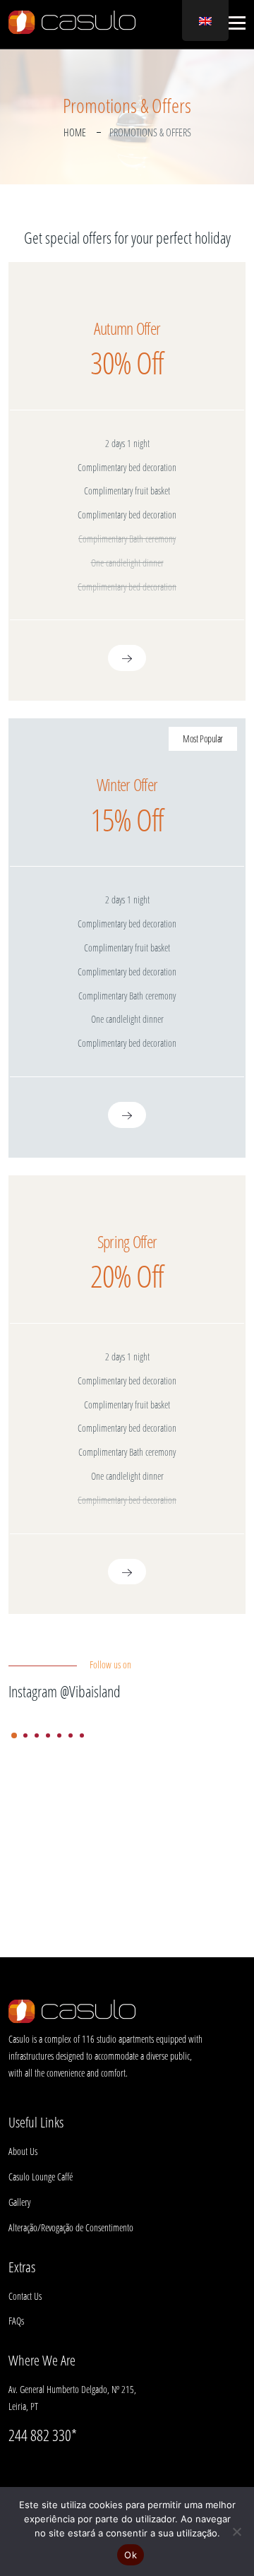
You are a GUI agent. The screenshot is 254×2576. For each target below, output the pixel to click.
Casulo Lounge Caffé (41, 2177)
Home (75, 132)
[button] (235, 23)
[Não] (236, 2532)
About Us (23, 2151)
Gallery (19, 2202)
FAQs (16, 2321)
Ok (131, 2555)
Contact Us (25, 2296)
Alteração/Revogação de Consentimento (71, 2227)
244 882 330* (43, 2435)
